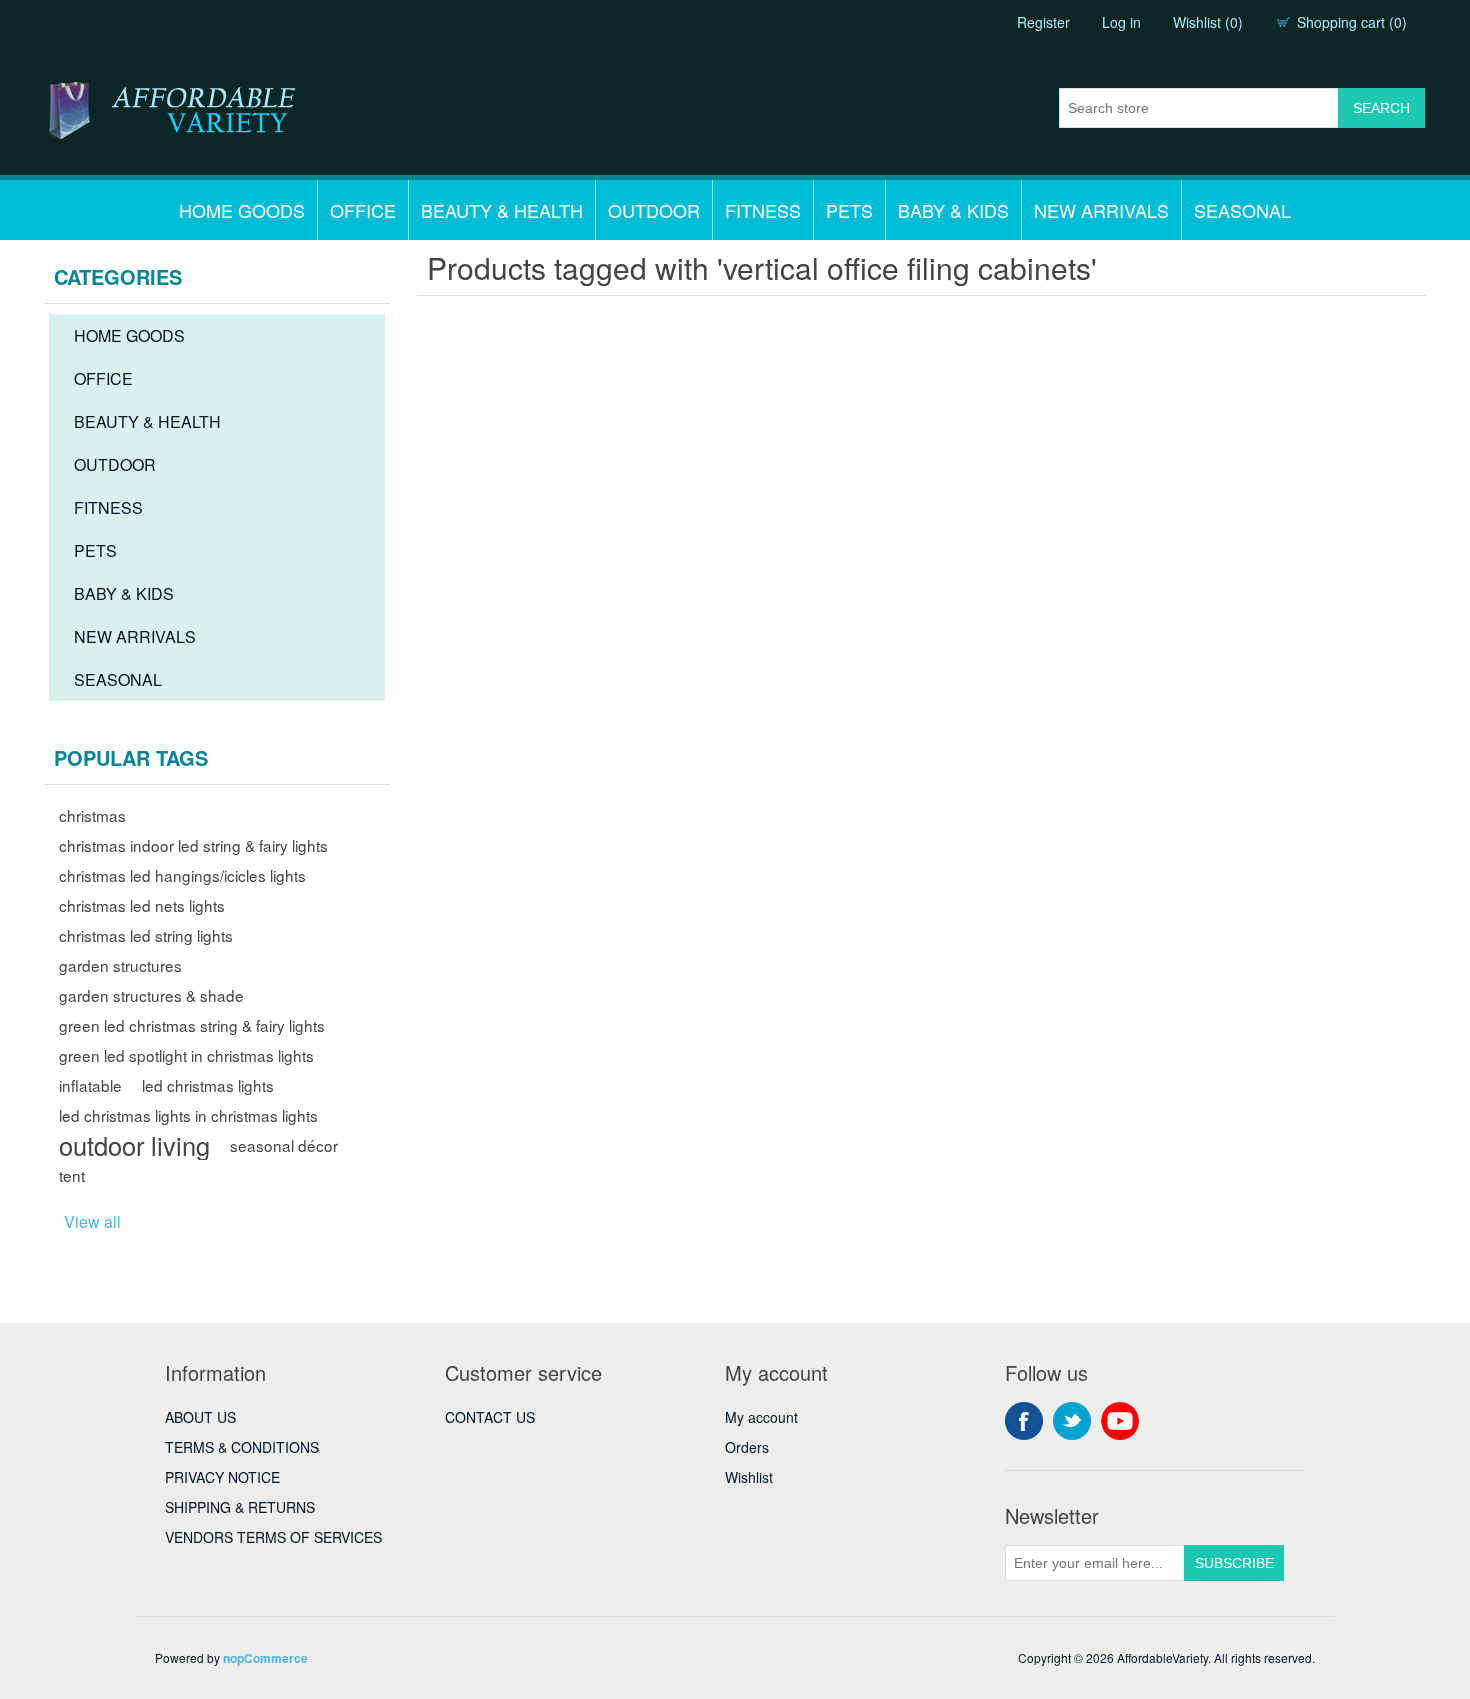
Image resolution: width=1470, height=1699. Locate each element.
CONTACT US (490, 1417)
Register (1043, 22)
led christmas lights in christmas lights (188, 1115)
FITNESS (763, 210)
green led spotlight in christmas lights (186, 1055)
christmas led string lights (146, 935)
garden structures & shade (151, 995)
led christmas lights (208, 1085)
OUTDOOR (654, 210)
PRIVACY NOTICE (222, 1477)
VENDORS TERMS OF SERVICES (273, 1537)
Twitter (1072, 1421)
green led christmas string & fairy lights (192, 1025)
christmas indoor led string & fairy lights (193, 845)
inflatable (90, 1085)
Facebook (1024, 1421)
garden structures (120, 965)
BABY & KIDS (953, 210)
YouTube (1120, 1421)
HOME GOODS (242, 210)
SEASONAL (1242, 210)
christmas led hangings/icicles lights (182, 875)
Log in (1121, 22)
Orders (747, 1447)
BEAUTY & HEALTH (502, 210)
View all (92, 1221)
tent (72, 1175)
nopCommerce (265, 1658)
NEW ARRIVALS (1101, 210)
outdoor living (134, 1145)
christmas (92, 815)
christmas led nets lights (142, 905)
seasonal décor (284, 1145)
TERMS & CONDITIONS (242, 1447)
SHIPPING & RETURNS (240, 1507)
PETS (849, 210)
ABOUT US (200, 1417)
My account (761, 1417)
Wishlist (749, 1477)
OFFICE (363, 210)
